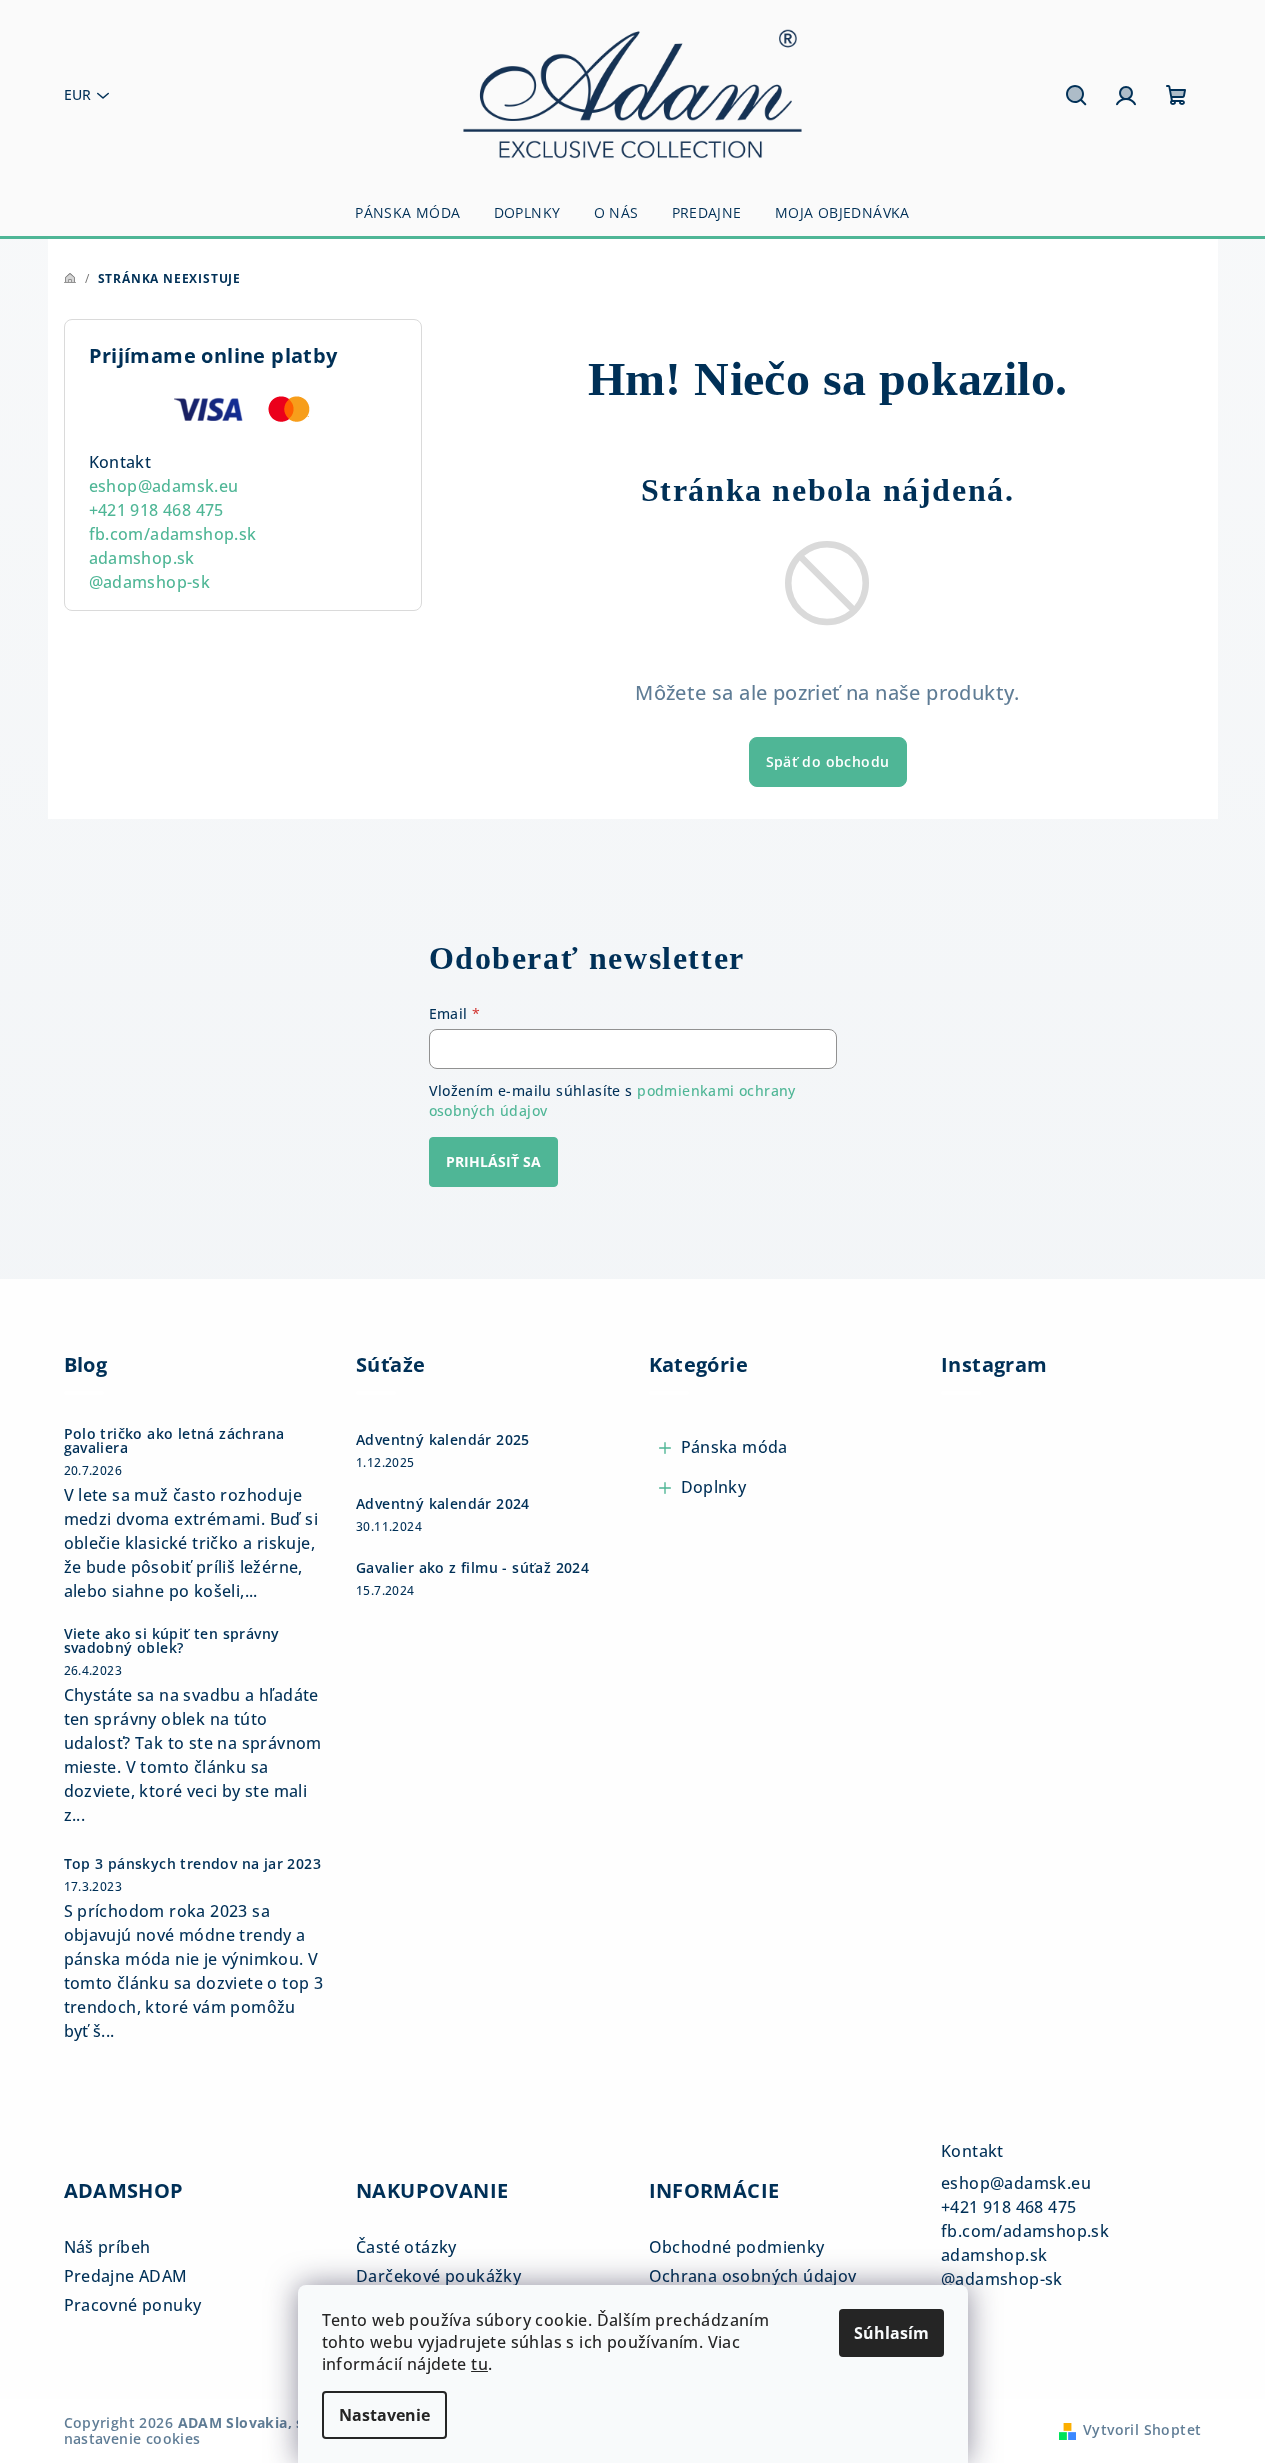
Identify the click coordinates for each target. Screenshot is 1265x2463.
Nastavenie (384, 2415)
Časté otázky (406, 2247)
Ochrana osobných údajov (753, 2276)
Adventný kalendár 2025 (443, 1440)
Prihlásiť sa (493, 1161)
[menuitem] (407, 213)
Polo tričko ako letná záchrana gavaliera (174, 1441)
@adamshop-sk (150, 582)
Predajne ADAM (126, 2276)
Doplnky (714, 1487)
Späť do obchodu (828, 761)
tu (479, 2364)
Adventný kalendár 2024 (443, 1504)
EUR (77, 94)
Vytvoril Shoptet (1142, 2429)
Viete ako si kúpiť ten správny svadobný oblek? (172, 1641)
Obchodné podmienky (737, 2247)
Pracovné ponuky (133, 2305)
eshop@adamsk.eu (164, 486)
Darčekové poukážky (438, 2276)
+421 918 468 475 (156, 510)
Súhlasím (891, 2333)
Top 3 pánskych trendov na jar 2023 (193, 1864)
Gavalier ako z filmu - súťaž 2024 (472, 1568)
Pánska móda (734, 1447)
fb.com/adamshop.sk (173, 534)
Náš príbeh (107, 2247)
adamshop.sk (142, 558)
